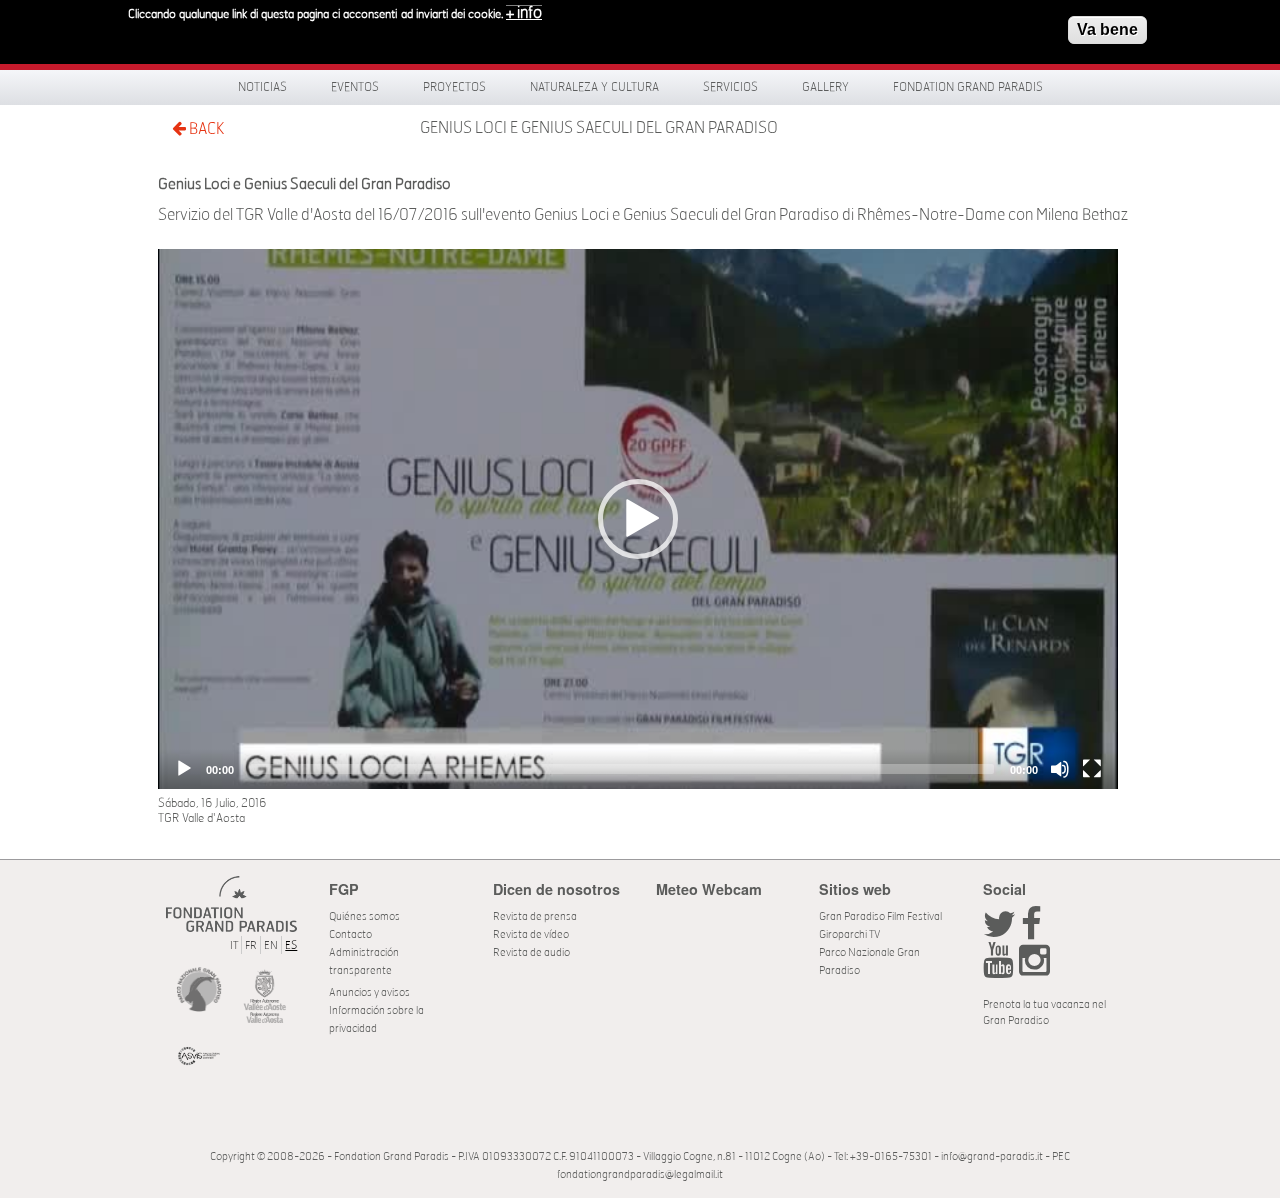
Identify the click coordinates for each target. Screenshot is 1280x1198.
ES (291, 945)
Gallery (825, 87)
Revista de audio (531, 952)
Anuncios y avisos (369, 992)
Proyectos (454, 87)
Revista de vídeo (531, 934)
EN (271, 945)
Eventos (355, 87)
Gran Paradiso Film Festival (880, 916)
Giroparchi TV (849, 934)
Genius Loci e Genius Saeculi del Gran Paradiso (599, 128)
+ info (524, 13)
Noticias (262, 87)
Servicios (730, 87)
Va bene (1107, 29)
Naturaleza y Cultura (594, 87)
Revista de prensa (535, 916)
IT (234, 945)
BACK (205, 129)
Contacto (350, 934)
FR (251, 945)
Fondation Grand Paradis (968, 87)
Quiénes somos (364, 916)
